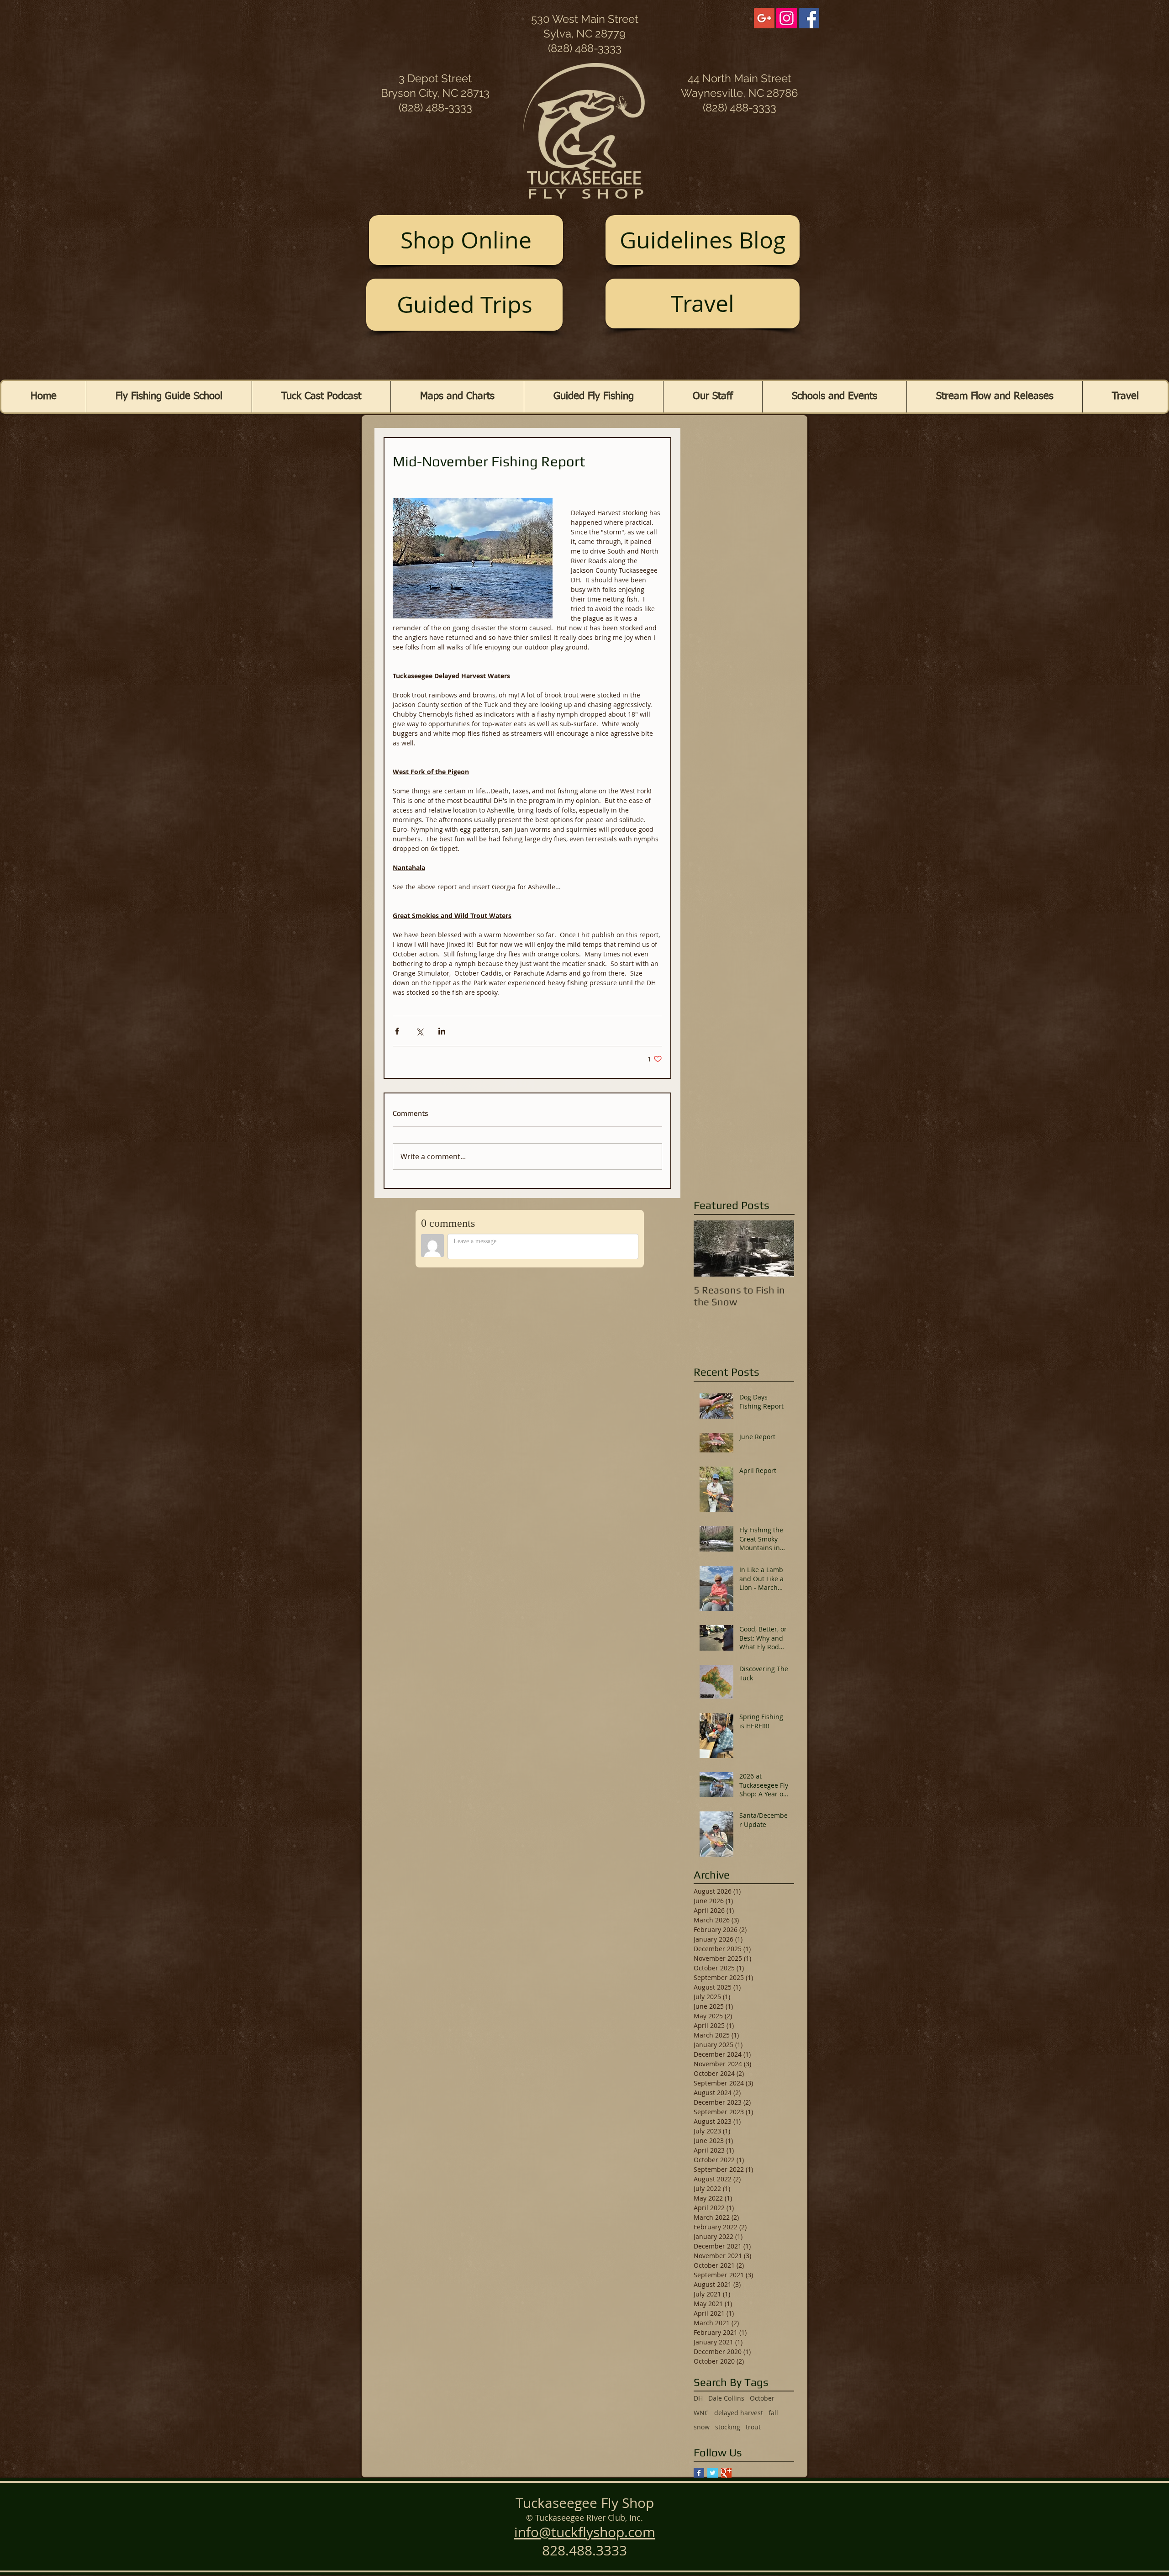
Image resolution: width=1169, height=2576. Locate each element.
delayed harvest (739, 2413)
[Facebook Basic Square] (699, 2473)
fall (773, 2413)
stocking (728, 2427)
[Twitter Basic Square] (713, 2473)
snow (702, 2427)
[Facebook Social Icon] (809, 18)
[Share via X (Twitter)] (419, 1031)
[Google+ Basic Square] (726, 2473)
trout (753, 2427)
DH (698, 2398)
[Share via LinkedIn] (442, 1031)
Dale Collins (726, 2398)
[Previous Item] (708, 1248)
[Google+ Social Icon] (764, 18)
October (762, 2398)
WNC (701, 2413)
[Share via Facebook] (397, 1031)
